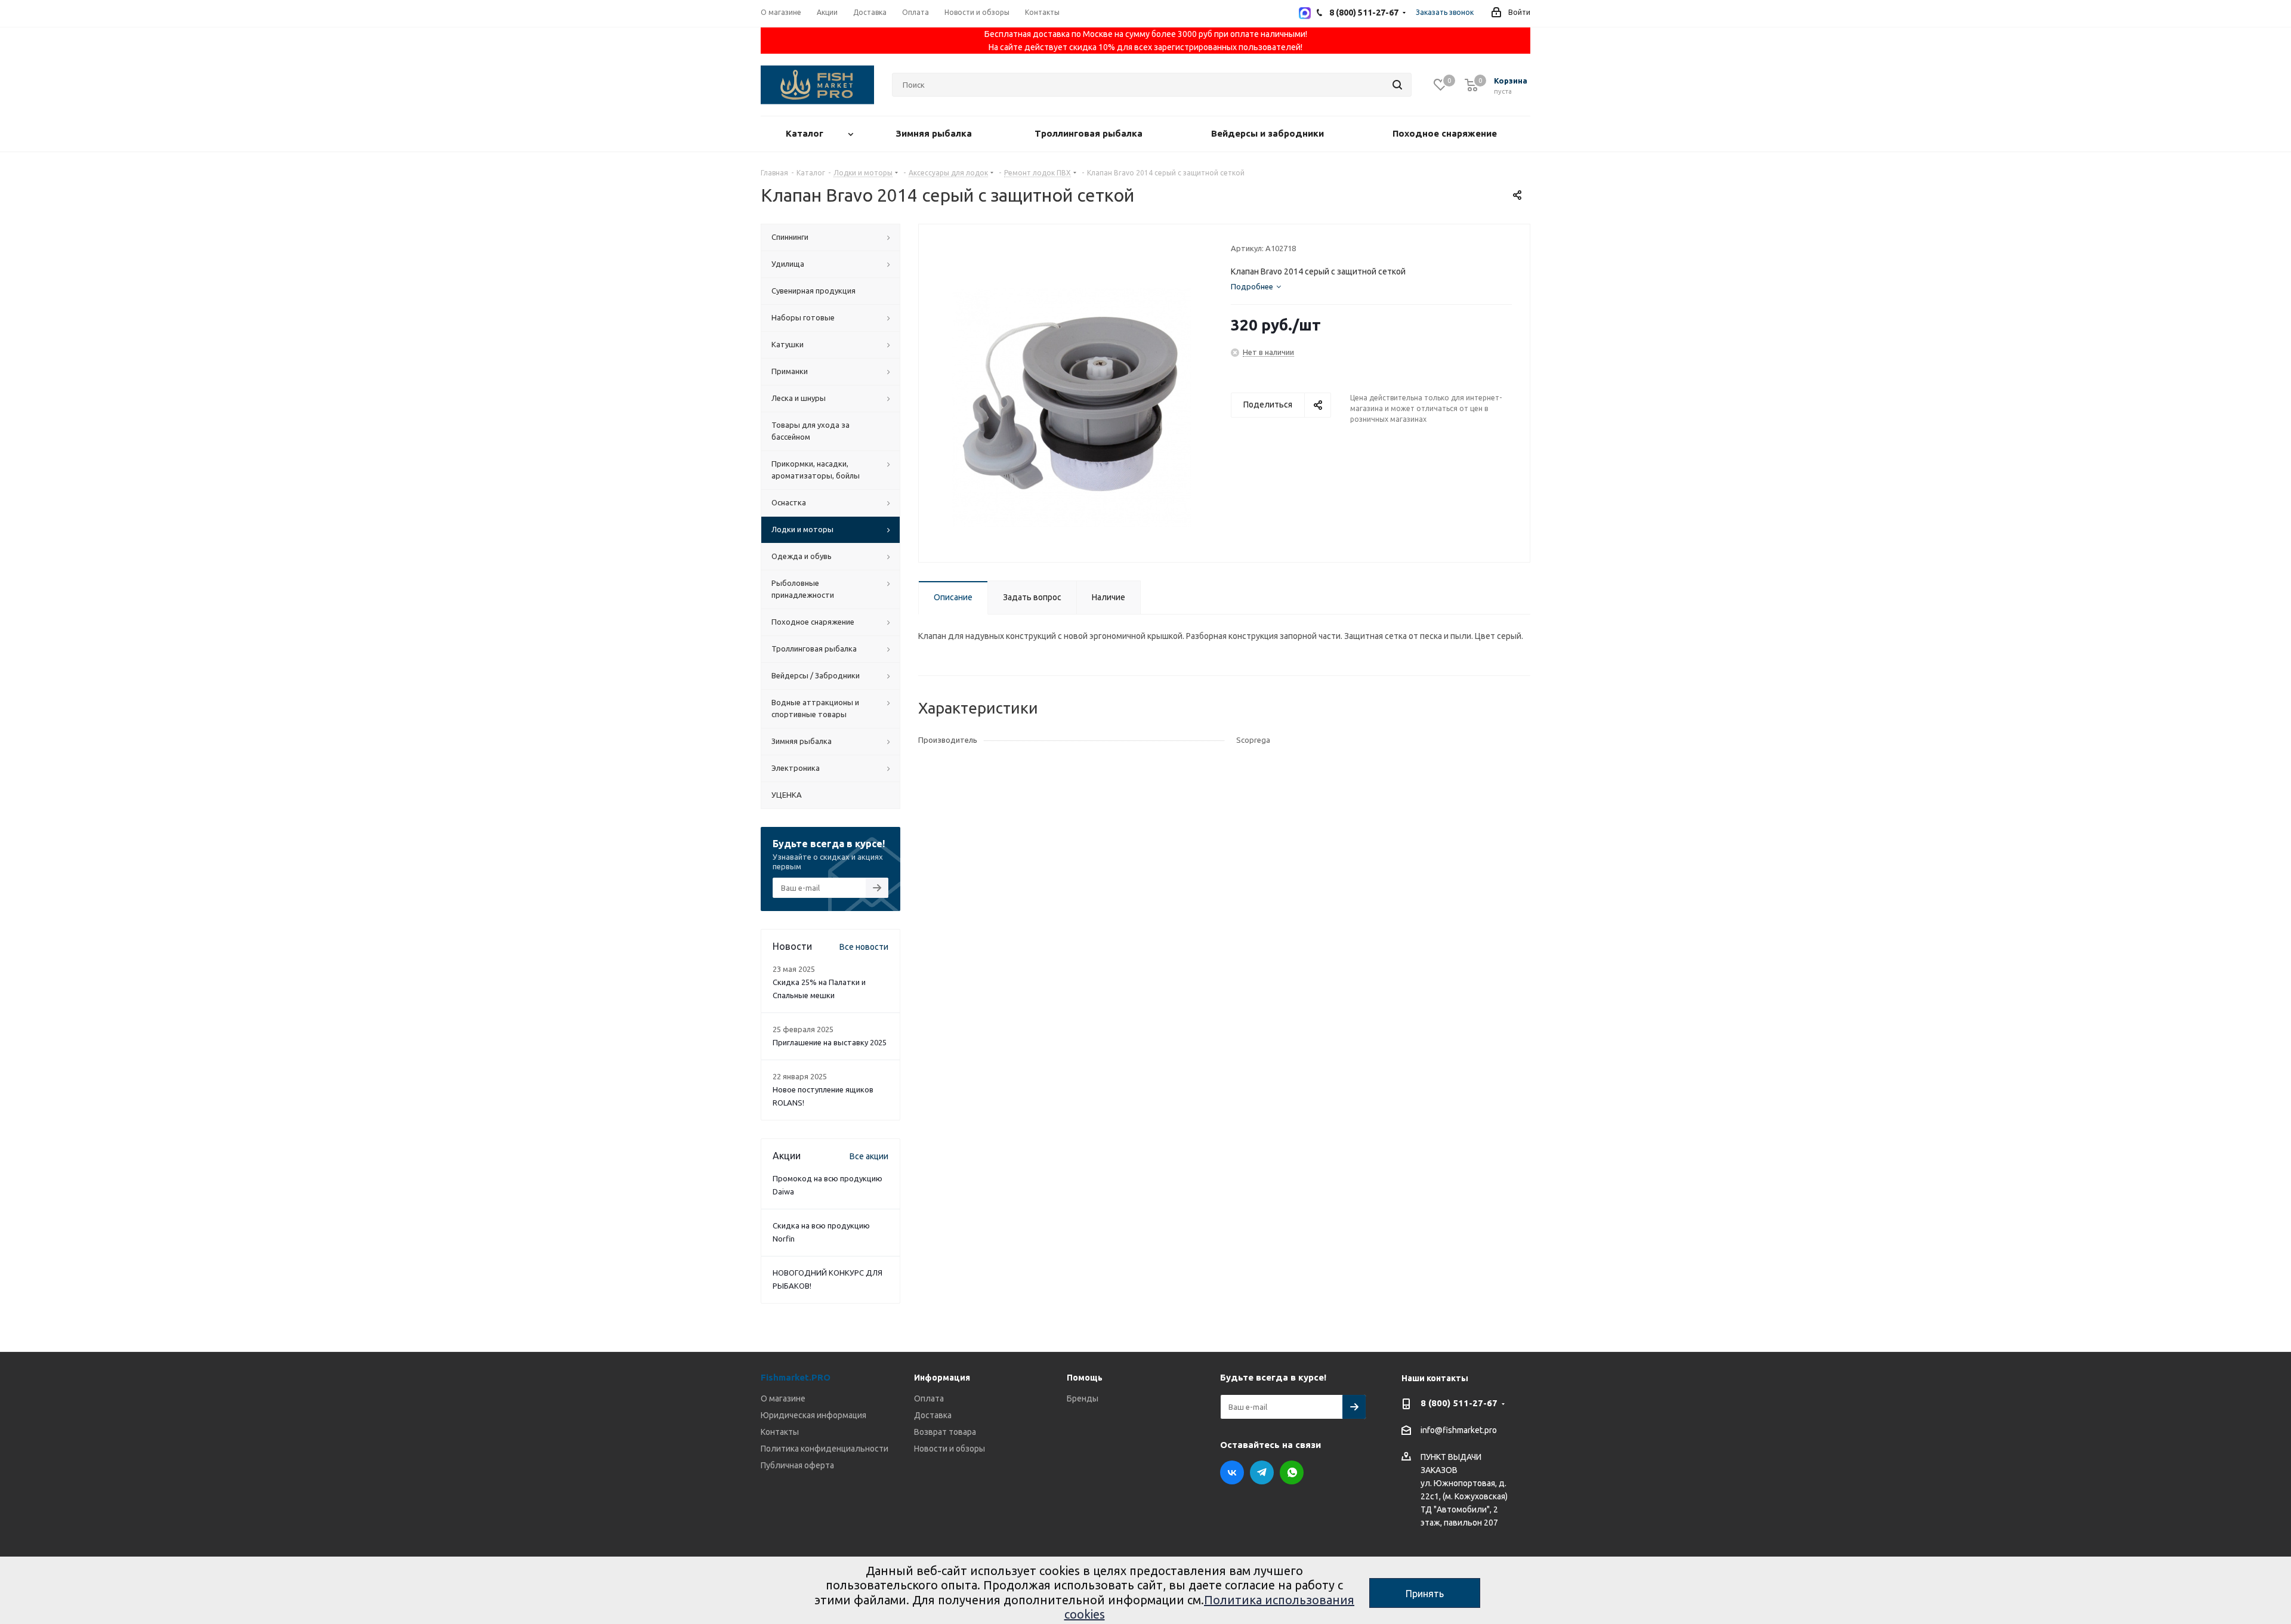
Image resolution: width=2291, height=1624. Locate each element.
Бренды (1083, 1398)
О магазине (783, 1398)
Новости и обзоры (950, 1449)
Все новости (864, 947)
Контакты (780, 1432)
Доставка (933, 1415)
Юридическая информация (813, 1415)
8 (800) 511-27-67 (1459, 1403)
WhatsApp (1292, 1472)
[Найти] (1397, 85)
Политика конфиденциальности (825, 1449)
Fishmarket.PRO (796, 1377)
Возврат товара (945, 1432)
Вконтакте (1232, 1472)
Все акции (869, 1156)
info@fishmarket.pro (1459, 1431)
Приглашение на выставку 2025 (830, 1042)
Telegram (1262, 1472)
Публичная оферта (797, 1465)
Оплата (929, 1398)
